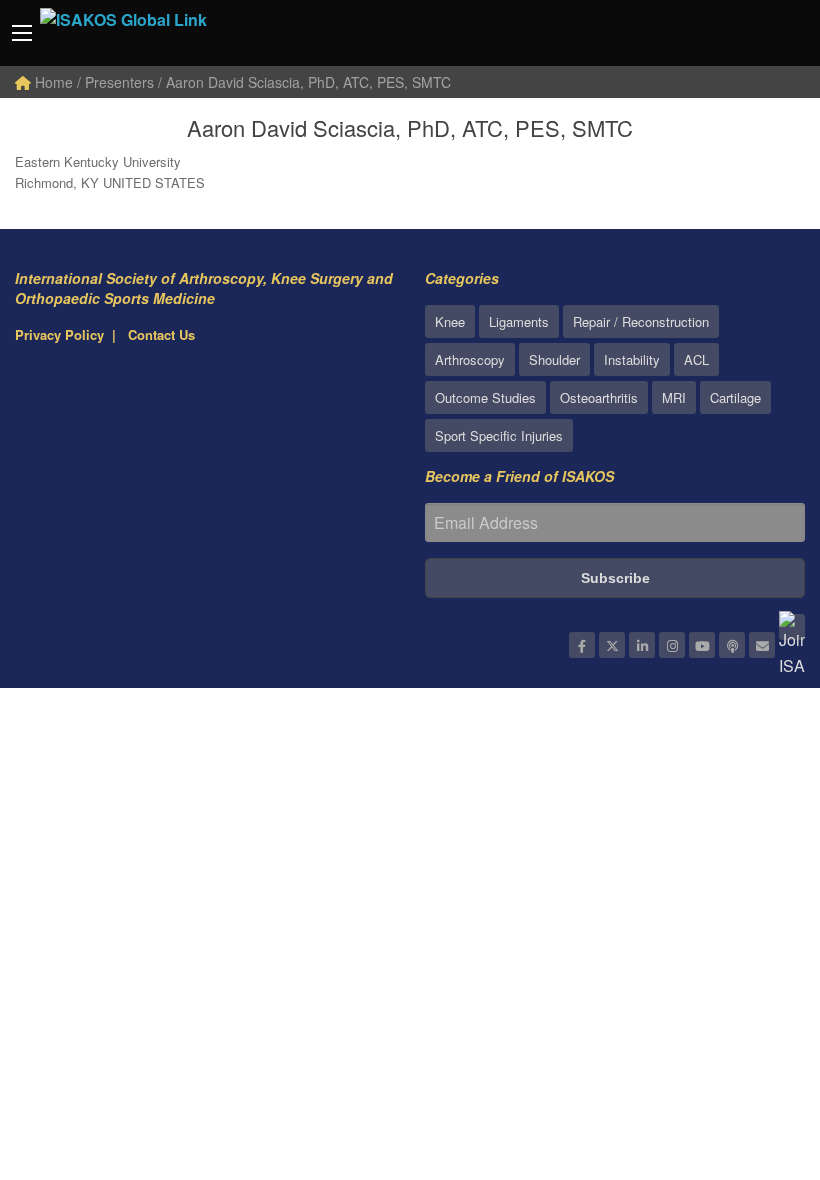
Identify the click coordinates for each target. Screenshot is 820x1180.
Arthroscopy (470, 359)
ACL (696, 359)
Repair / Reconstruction (641, 321)
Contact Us (161, 334)
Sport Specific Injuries (499, 435)
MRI (674, 397)
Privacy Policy (59, 334)
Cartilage (735, 397)
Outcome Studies (485, 397)
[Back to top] (755, 1055)
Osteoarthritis (599, 397)
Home (52, 82)
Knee (450, 321)
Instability (632, 359)
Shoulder (554, 359)
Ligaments (519, 321)
